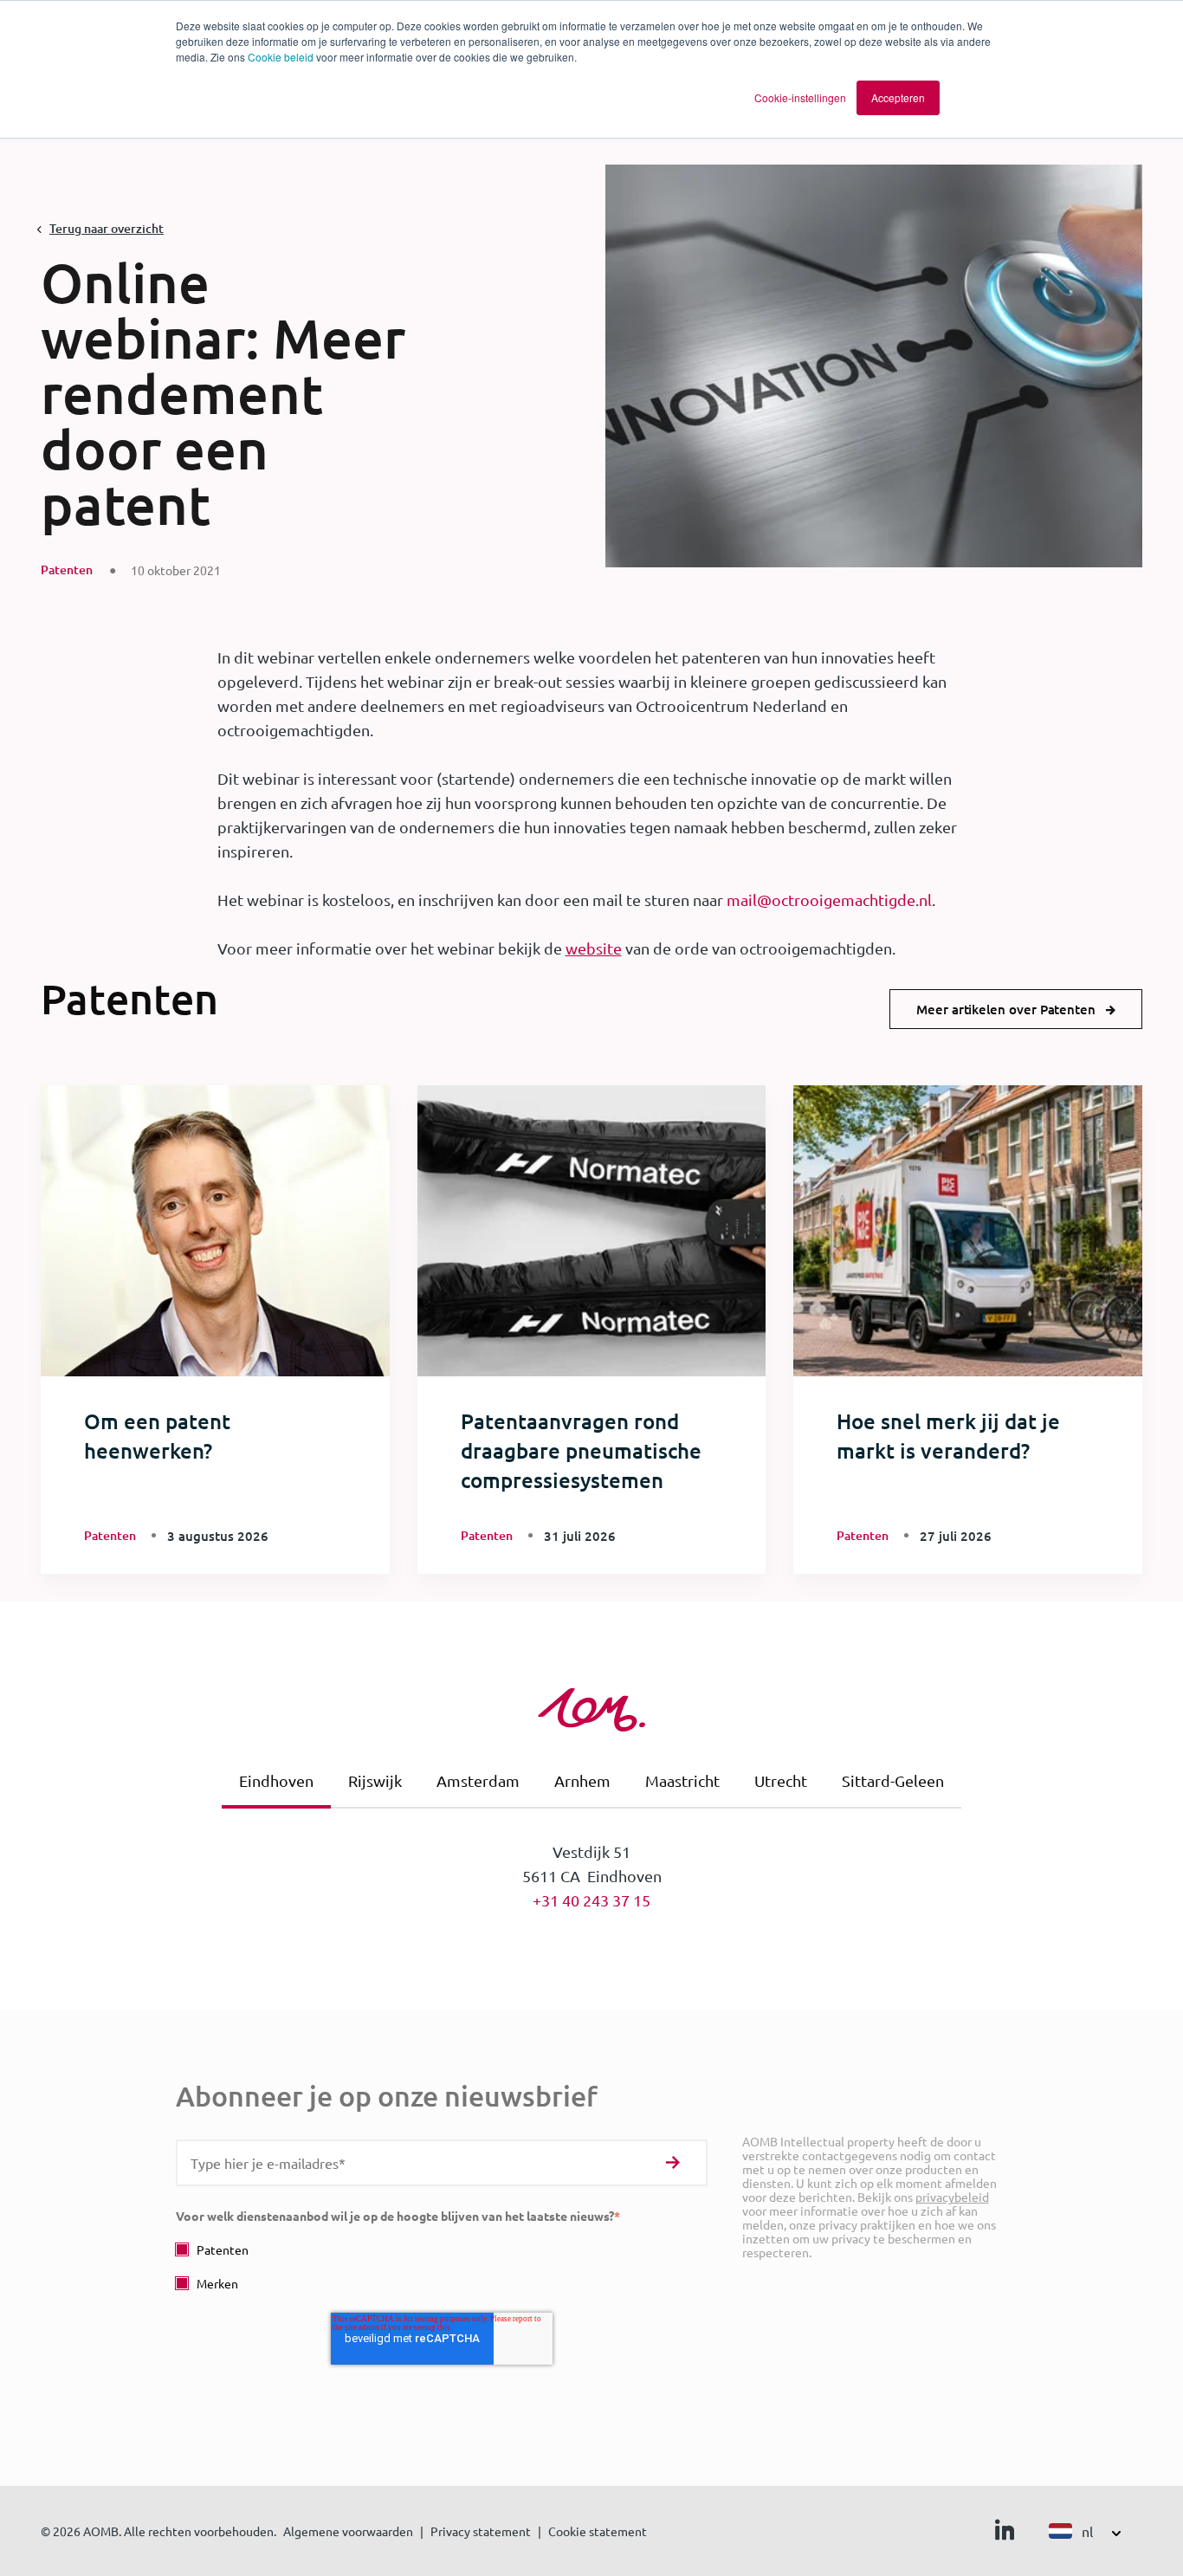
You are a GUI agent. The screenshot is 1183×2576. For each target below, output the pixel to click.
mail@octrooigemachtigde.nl (829, 900)
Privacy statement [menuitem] (481, 2531)
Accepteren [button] (898, 97)
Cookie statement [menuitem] (598, 2531)
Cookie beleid (281, 57)
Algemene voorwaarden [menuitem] (348, 2531)
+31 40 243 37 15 (591, 1900)
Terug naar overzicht (107, 228)
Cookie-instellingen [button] (800, 97)
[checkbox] (442, 2266)
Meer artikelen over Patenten (1006, 1009)
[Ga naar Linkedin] (1005, 2534)
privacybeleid (952, 2197)
